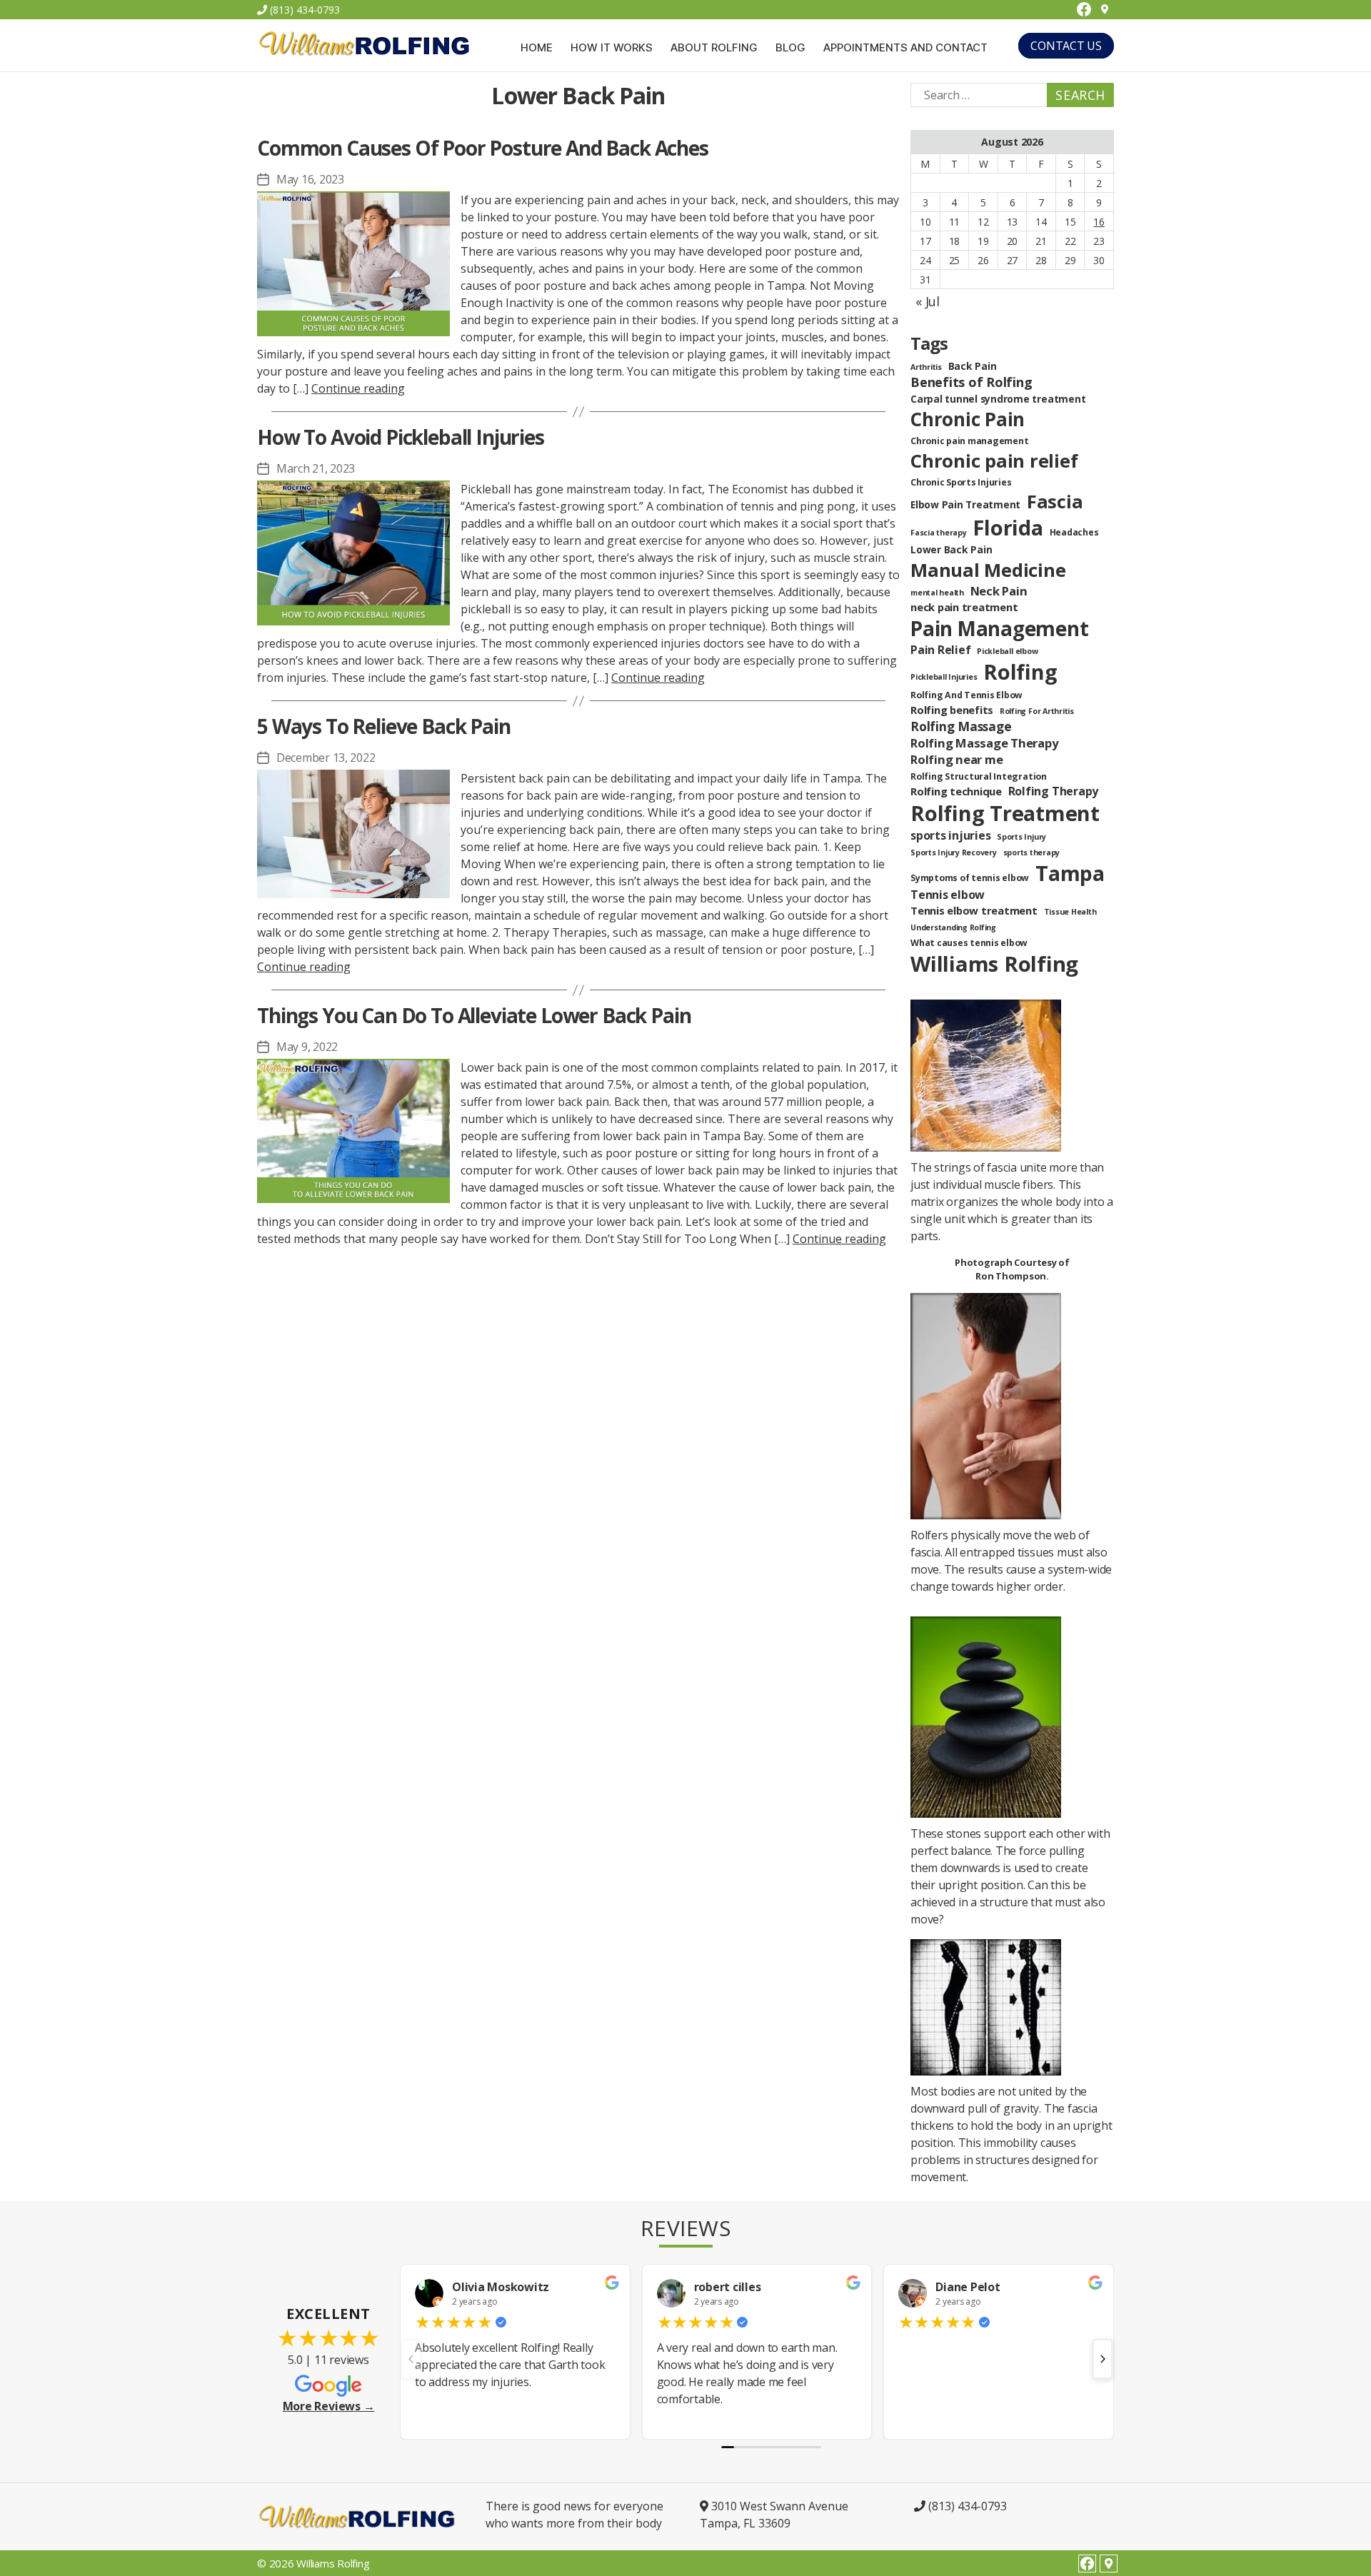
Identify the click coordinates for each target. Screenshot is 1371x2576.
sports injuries (950, 835)
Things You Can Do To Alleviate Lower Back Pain (474, 1015)
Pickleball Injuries (944, 677)
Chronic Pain (968, 419)
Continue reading (358, 388)
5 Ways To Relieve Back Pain (384, 726)
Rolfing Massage (961, 726)
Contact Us (1066, 46)
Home (537, 48)
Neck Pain (999, 591)
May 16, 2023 (310, 179)
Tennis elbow (948, 895)
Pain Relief (940, 650)
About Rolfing (714, 48)
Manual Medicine (988, 570)
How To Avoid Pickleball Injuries (401, 437)
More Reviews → (329, 2406)
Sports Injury (1021, 837)
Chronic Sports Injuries (961, 482)
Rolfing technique (956, 791)
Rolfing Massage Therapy (984, 743)
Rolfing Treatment (1005, 813)
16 (1099, 222)
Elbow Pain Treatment (965, 504)
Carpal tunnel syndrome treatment (998, 399)
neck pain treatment (964, 607)
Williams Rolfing (994, 964)
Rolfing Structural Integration (979, 776)
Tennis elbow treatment (974, 910)
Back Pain (973, 366)
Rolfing (1020, 672)
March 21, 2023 (316, 468)
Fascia (1055, 501)
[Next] (1103, 2359)
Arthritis (926, 367)
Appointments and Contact (905, 48)
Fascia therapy (939, 533)
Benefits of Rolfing (971, 382)
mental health (937, 593)
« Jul (928, 301)
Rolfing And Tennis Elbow (966, 695)
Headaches (1074, 532)
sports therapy (1032, 852)
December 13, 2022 (326, 758)
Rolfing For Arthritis (1037, 711)
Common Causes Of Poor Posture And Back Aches (483, 148)
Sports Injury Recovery (954, 852)
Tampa (1070, 873)
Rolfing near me (956, 759)
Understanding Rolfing (953, 927)
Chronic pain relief (994, 461)
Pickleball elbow (1007, 651)
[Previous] (411, 2359)
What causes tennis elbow (969, 943)
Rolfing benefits (952, 710)
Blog (790, 48)
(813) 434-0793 (303, 10)
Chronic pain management (969, 441)
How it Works (612, 48)
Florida (1008, 527)
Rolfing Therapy (1053, 791)
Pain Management (999, 628)
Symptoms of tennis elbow (970, 878)
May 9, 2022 (307, 1047)
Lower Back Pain (951, 549)
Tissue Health (1070, 912)
